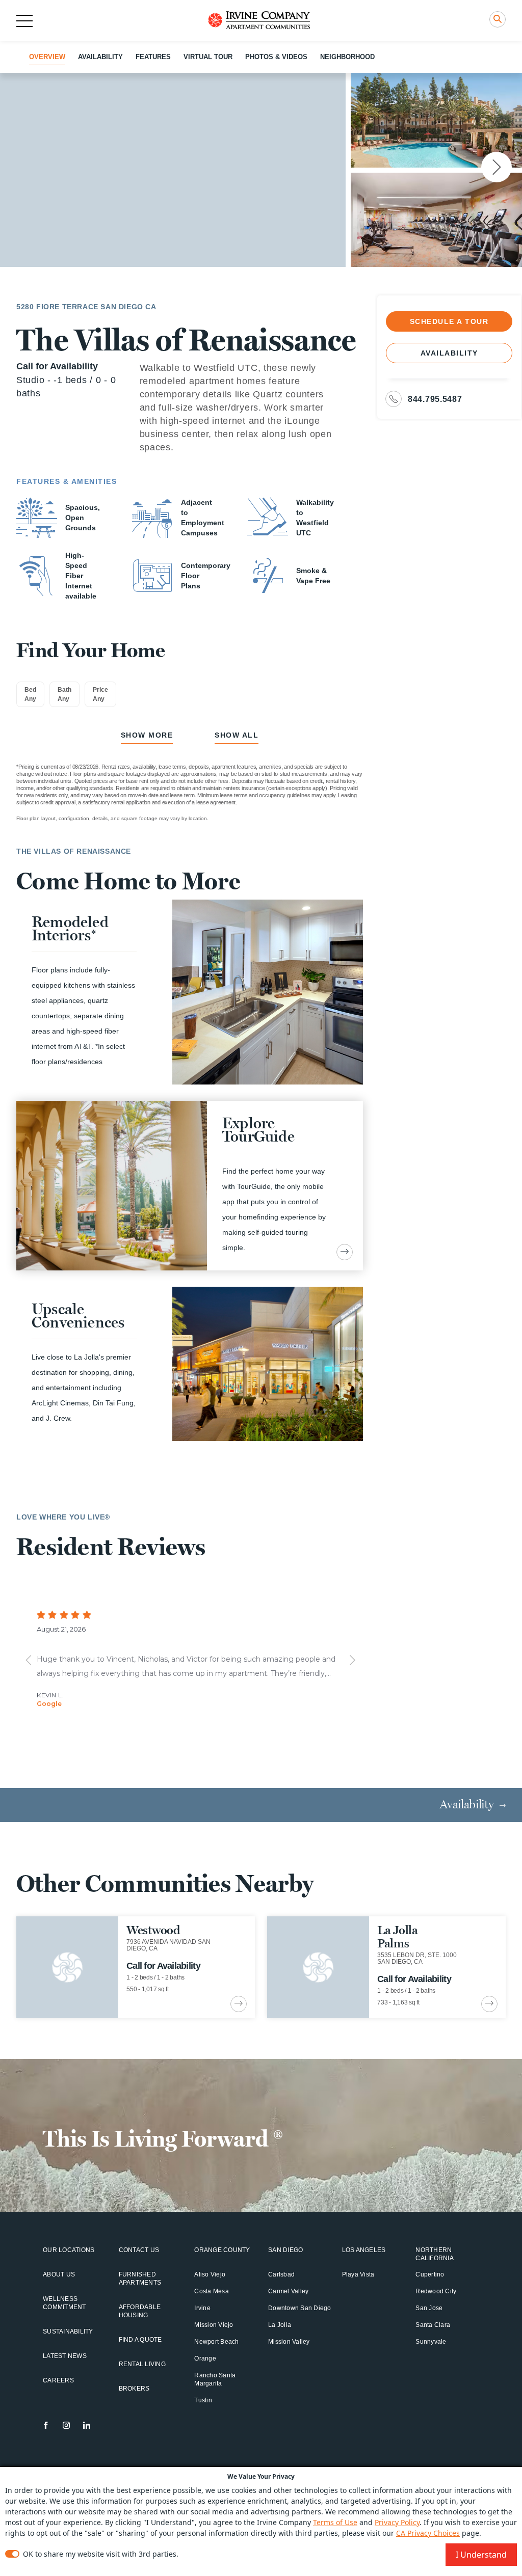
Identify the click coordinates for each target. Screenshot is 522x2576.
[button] (497, 167)
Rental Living (142, 2364)
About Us (59, 2274)
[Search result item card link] (239, 2004)
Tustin (203, 2400)
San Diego (285, 2250)
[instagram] (66, 2425)
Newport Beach (216, 2342)
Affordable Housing (140, 2311)
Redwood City (436, 2291)
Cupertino (430, 2274)
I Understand (481, 2555)
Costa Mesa (212, 2291)
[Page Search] (498, 19)
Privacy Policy (397, 2522)
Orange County (222, 2250)
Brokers (134, 2389)
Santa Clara (433, 2325)
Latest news (65, 2356)
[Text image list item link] (345, 1252)
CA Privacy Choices (428, 2533)
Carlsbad (281, 2274)
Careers (58, 2380)
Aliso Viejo (210, 2274)
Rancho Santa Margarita (215, 2379)
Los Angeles (364, 2250)
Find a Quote (140, 2340)
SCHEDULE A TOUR (449, 321)
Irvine (202, 2308)
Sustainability (68, 2331)
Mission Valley (289, 2342)
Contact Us (139, 2250)
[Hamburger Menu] (24, 21)
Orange (205, 2358)
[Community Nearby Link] (136, 1967)
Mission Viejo (214, 2325)
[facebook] (46, 2425)
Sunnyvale (431, 2342)
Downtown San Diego (300, 2308)
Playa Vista (358, 2274)
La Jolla (280, 2325)
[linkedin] (87, 2425)
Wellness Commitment (64, 2303)
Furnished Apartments (140, 2279)
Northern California (435, 2254)
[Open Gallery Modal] (173, 170)
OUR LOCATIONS (69, 2250)
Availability (449, 353)
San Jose (429, 2308)
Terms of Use (335, 2522)
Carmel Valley (288, 2291)
